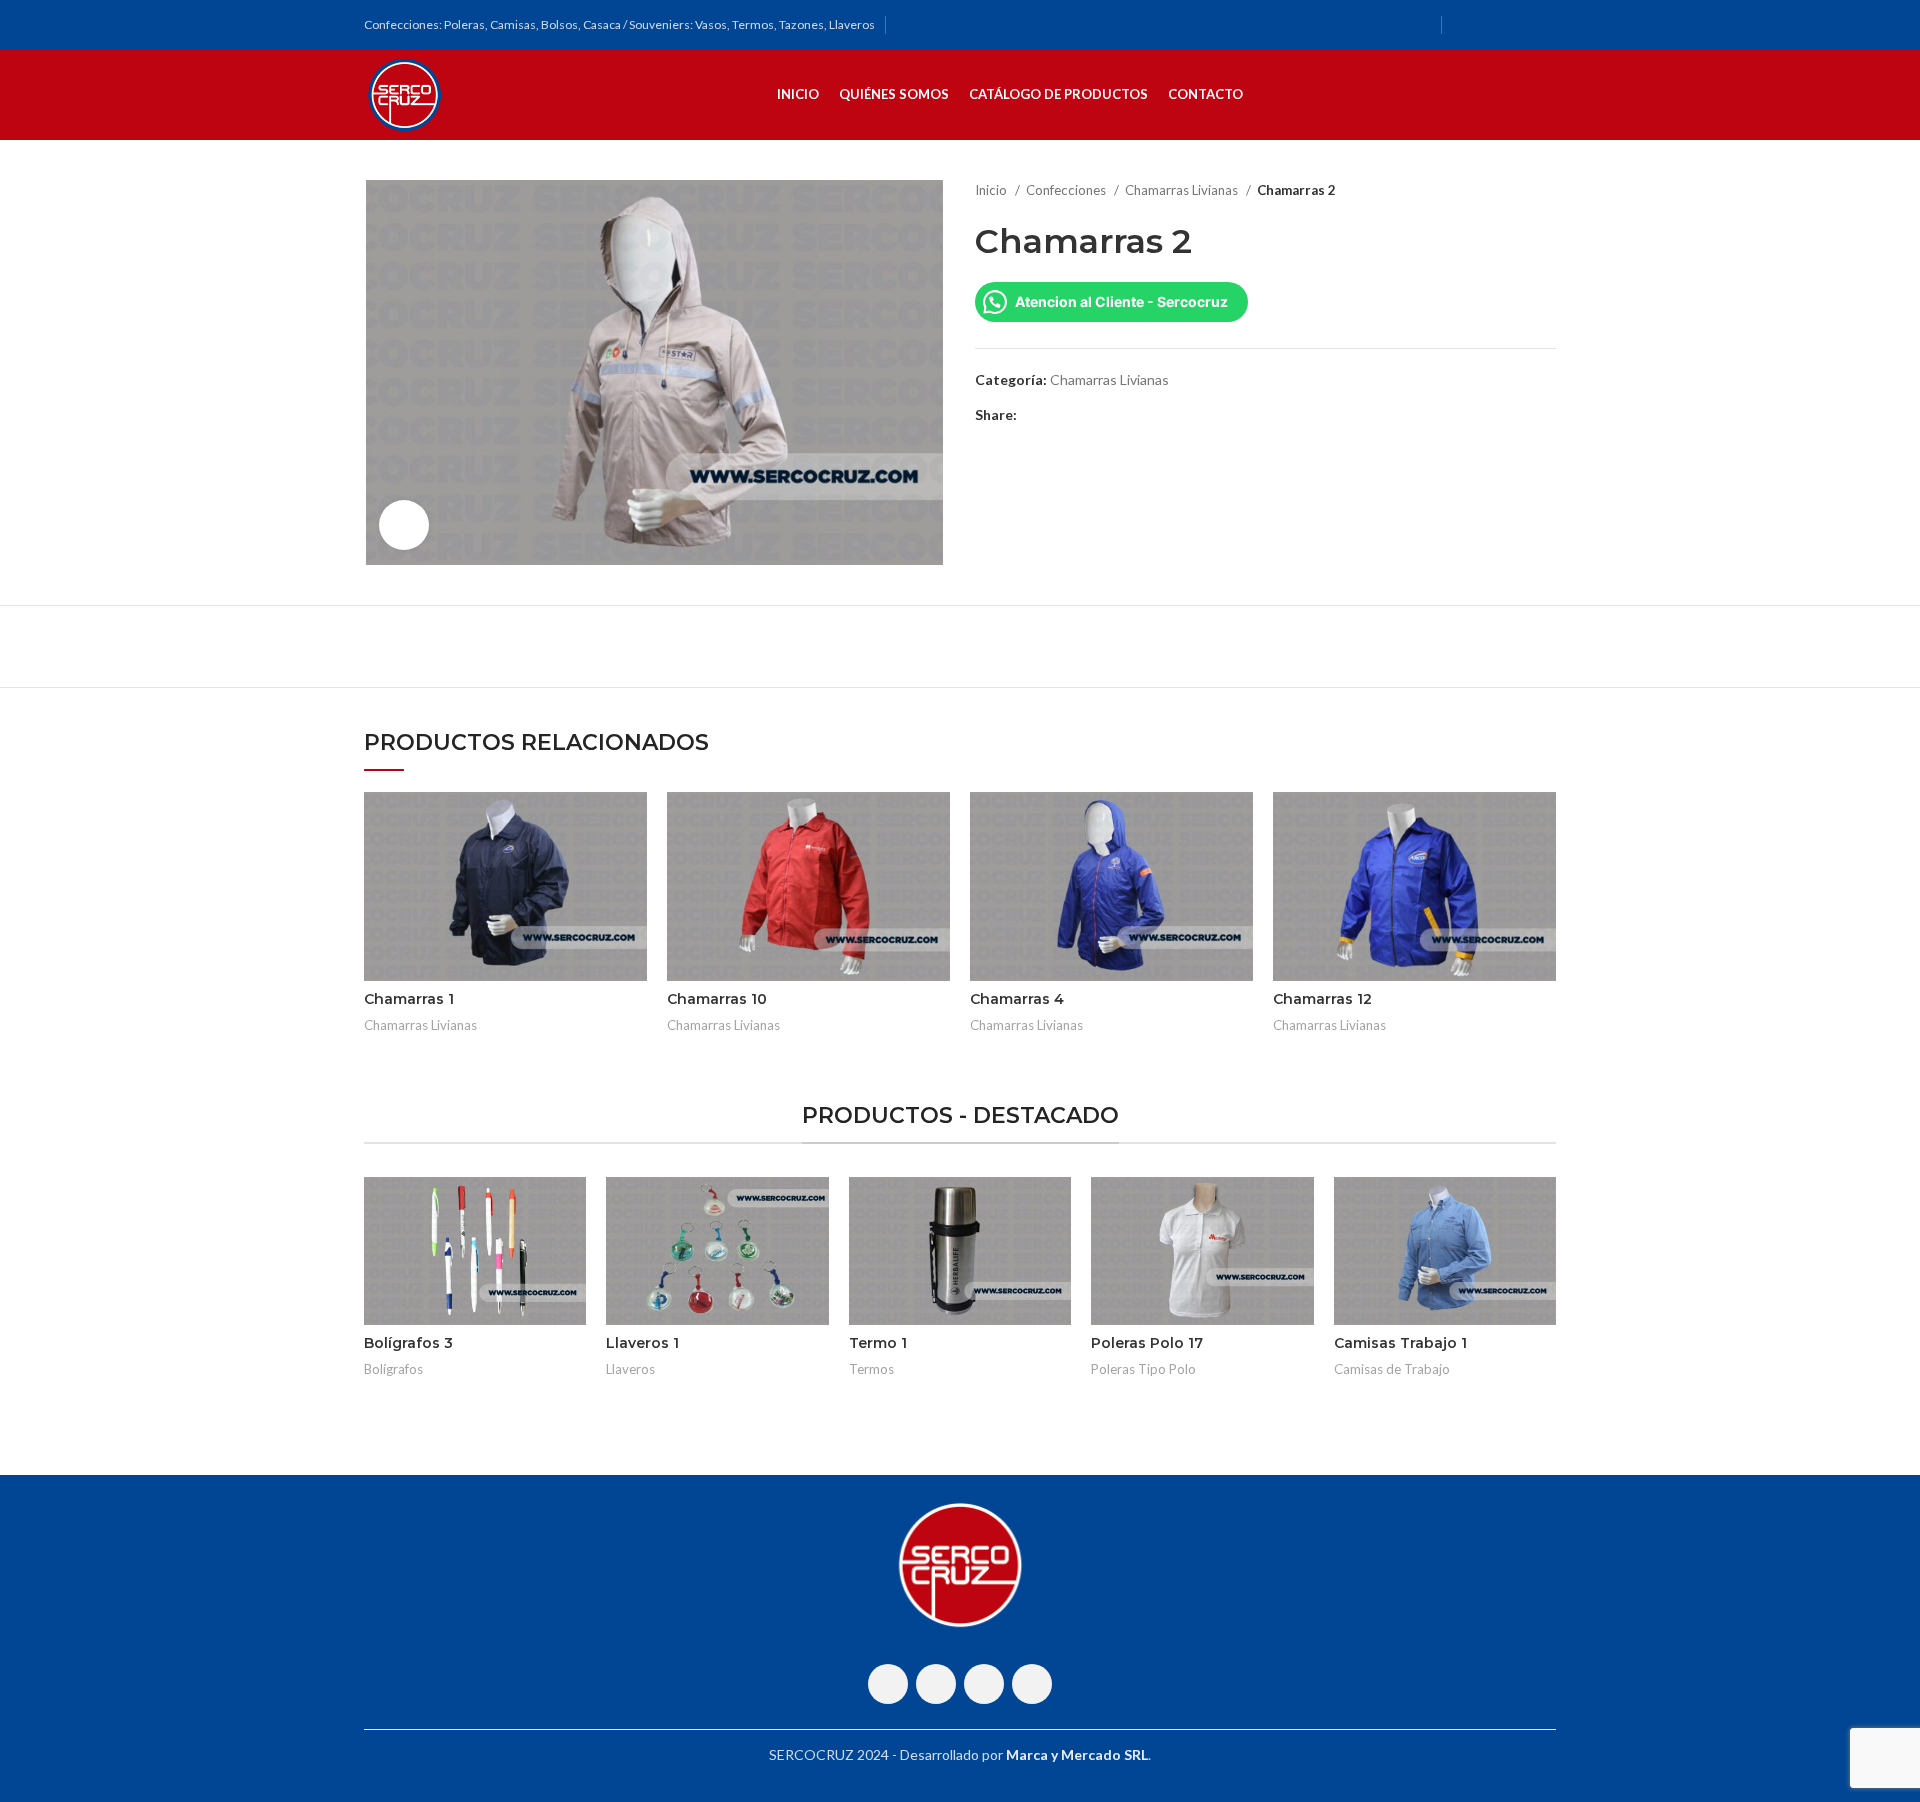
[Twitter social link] (1056, 415)
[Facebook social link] (1465, 25)
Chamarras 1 (409, 999)
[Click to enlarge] (404, 525)
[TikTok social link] (1543, 25)
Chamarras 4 (1017, 999)
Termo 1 (878, 1343)
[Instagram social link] (1491, 25)
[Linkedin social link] (1102, 415)
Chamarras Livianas (1183, 190)
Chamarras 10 (717, 999)
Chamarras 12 (1322, 999)
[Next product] (1546, 191)
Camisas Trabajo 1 (1400, 1343)
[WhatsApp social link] (1517, 25)
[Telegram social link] (1125, 415)
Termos (871, 1369)
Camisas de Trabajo (1392, 1369)
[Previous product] (1506, 191)
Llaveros (630, 1369)
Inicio (992, 190)
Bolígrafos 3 (408, 1343)
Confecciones (1067, 190)
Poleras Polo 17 (1147, 1343)
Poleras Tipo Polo (1143, 1369)
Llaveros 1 (642, 1343)
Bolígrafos (393, 1369)
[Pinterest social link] (1079, 415)
